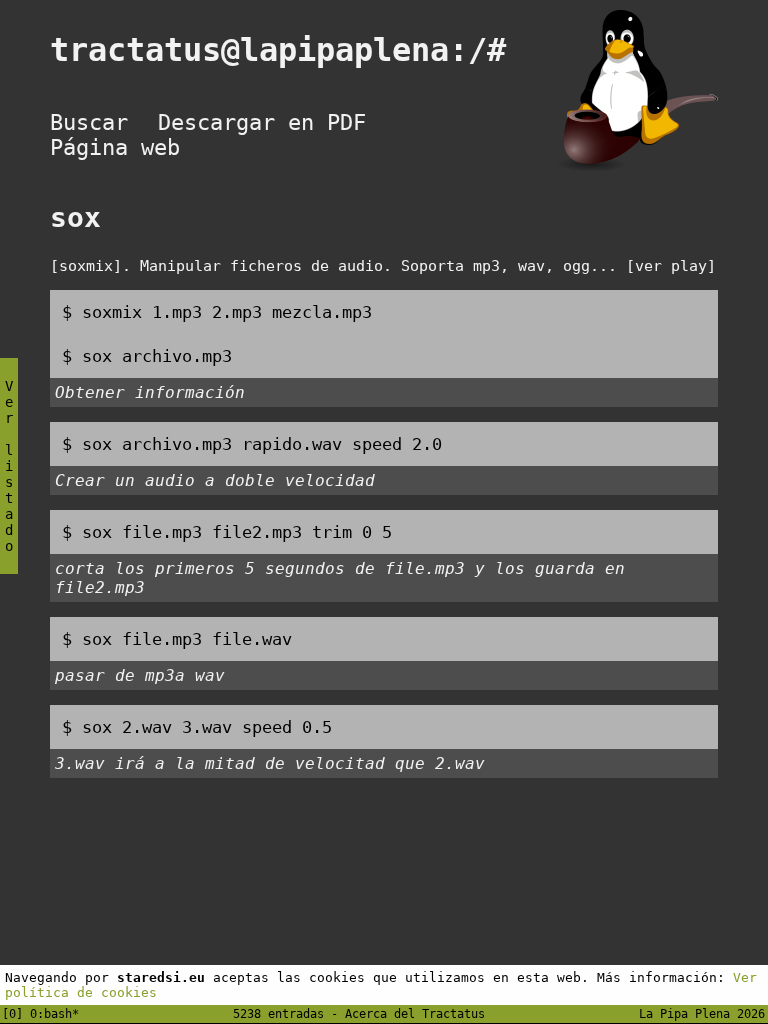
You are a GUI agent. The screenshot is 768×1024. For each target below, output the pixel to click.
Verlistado (9, 466)
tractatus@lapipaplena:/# (297, 50)
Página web (115, 147)
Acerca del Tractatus (415, 1014)
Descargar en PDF (262, 122)
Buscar (89, 122)
